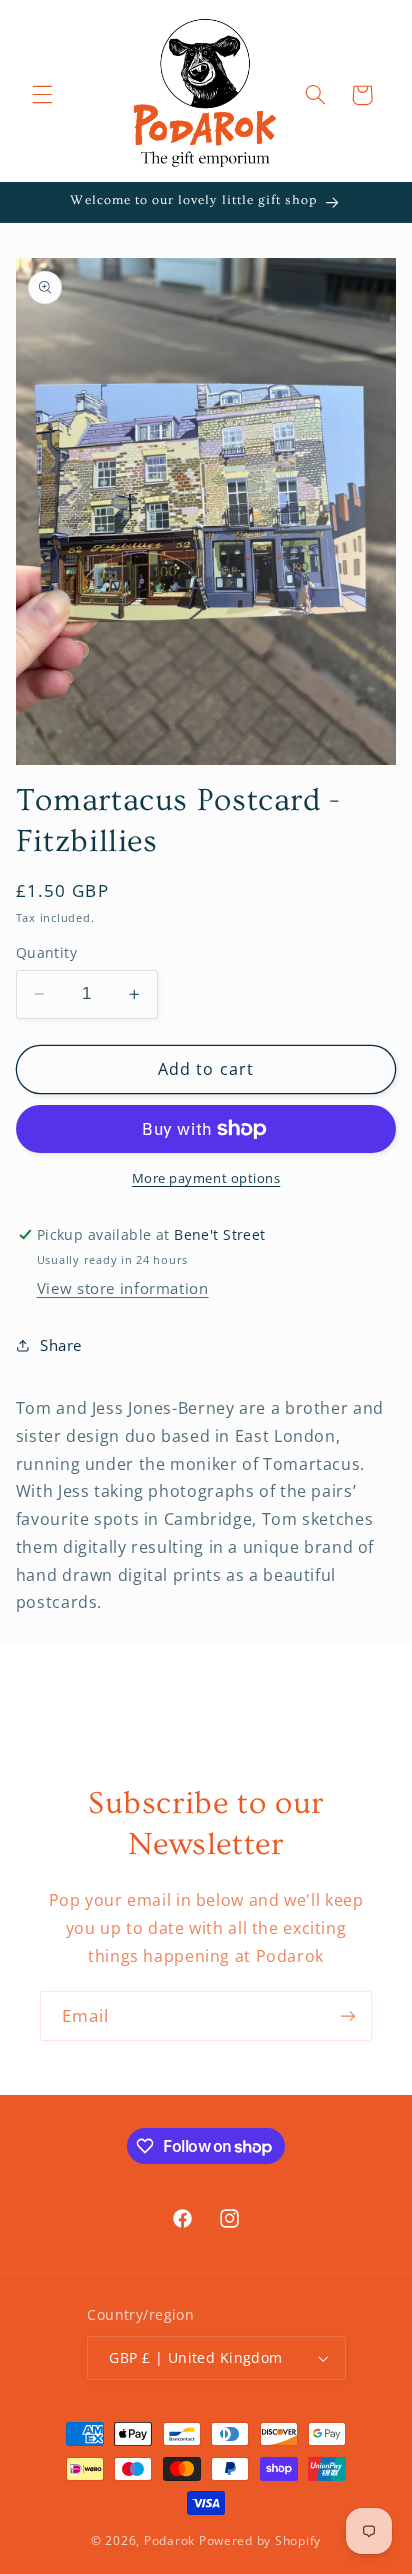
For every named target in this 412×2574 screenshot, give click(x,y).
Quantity (46, 952)
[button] (42, 95)
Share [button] (61, 1345)
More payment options (206, 1178)
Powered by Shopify (260, 2540)
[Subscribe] (348, 2015)
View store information (123, 1288)
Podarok (169, 2540)
